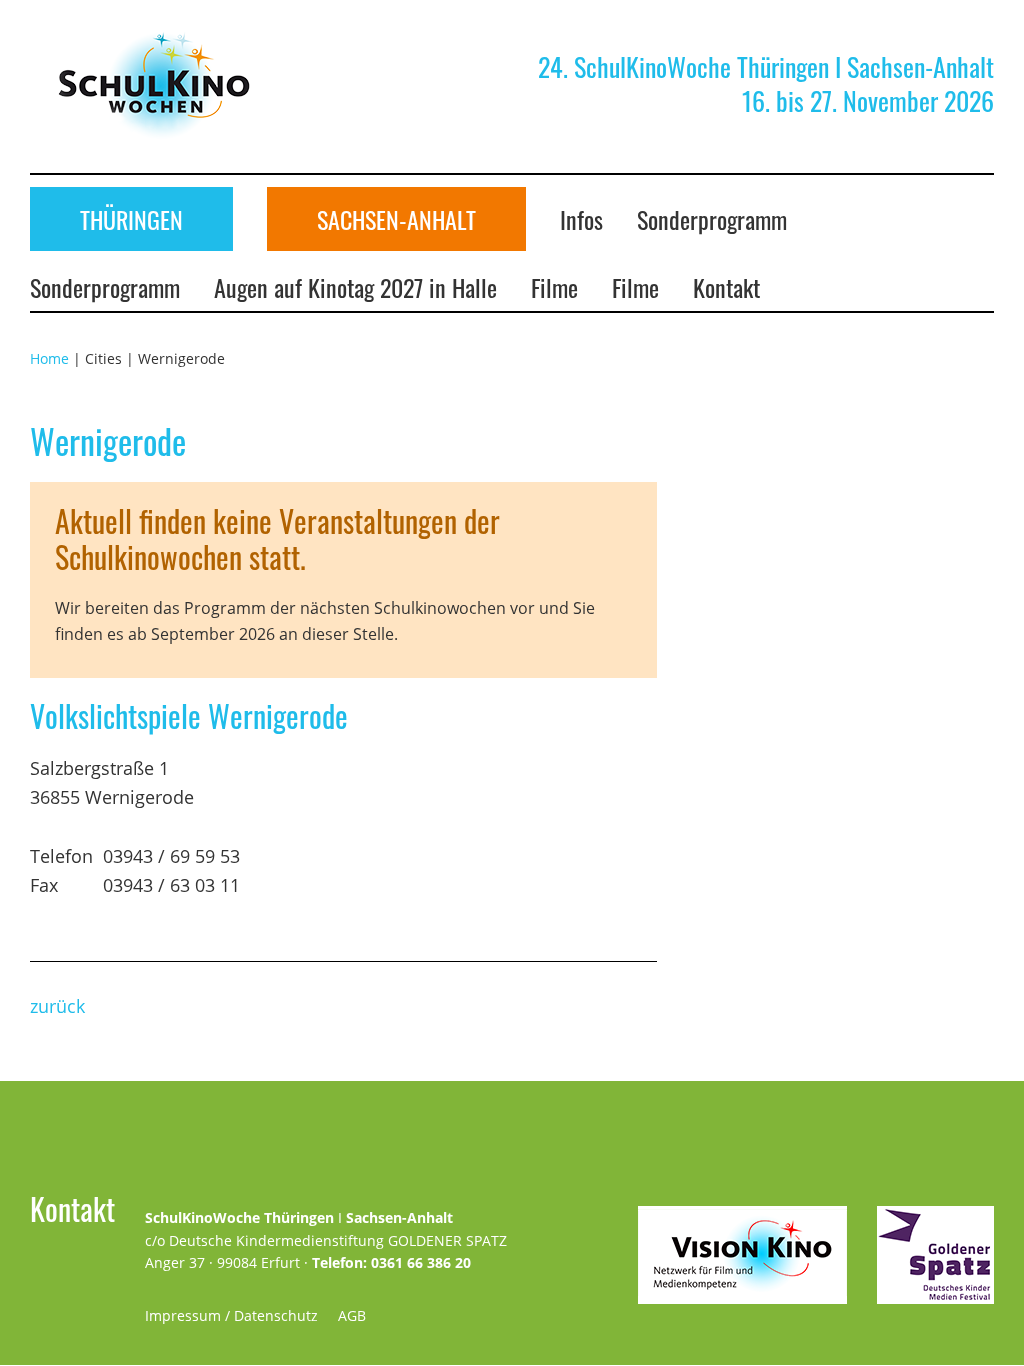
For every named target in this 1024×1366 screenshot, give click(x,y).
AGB (352, 1315)
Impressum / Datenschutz (231, 1315)
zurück (57, 1006)
